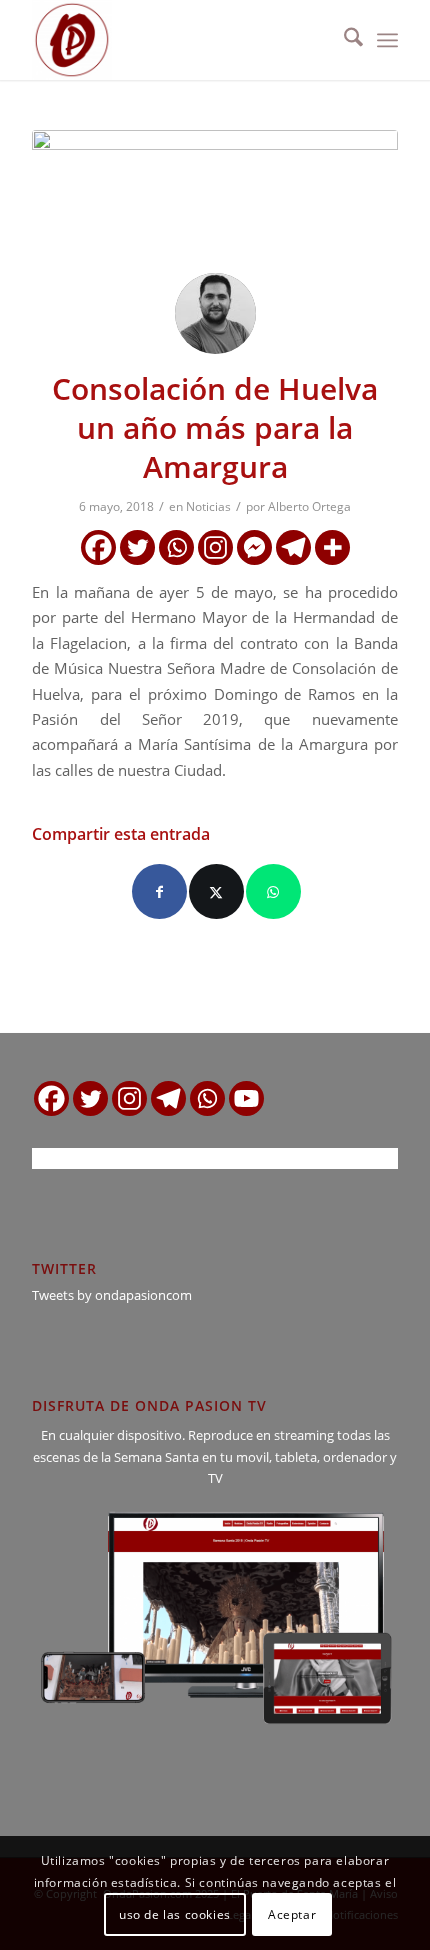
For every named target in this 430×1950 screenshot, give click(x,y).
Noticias (208, 506)
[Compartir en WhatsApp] (273, 891)
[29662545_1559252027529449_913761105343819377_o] (215, 194)
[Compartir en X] (216, 891)
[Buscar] (343, 40)
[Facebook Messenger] (254, 547)
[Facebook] (98, 547)
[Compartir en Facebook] (159, 891)
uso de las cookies (175, 1914)
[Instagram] (215, 547)
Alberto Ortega (309, 506)
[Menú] (387, 40)
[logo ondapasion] (178, 40)
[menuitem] (343, 40)
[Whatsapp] (176, 547)
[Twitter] (137, 547)
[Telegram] (293, 547)
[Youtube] (246, 1098)
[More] (332, 547)
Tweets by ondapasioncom (112, 1295)
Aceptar (292, 1914)
